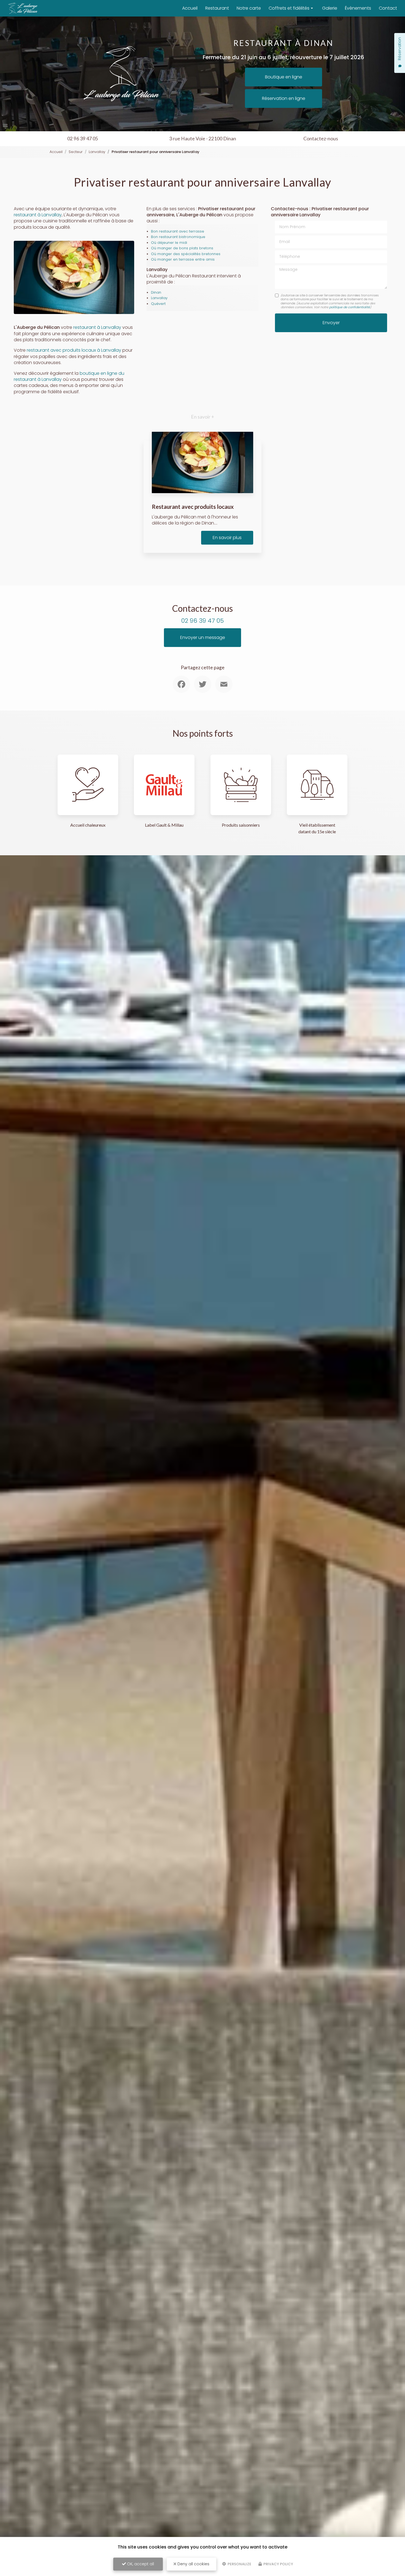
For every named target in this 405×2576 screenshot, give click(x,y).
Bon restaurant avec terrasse (178, 231)
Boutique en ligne (284, 77)
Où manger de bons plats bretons (182, 248)
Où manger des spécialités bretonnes (186, 254)
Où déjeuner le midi (169, 243)
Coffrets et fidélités (289, 8)
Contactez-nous (321, 139)
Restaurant (217, 8)
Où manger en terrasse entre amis (183, 259)
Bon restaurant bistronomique (178, 237)
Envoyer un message (203, 637)
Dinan (156, 292)
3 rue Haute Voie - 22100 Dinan (203, 139)
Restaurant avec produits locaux (193, 506)
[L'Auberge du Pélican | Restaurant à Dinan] (23, 8)
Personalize (239, 2564)
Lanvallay (97, 152)
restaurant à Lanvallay (38, 215)
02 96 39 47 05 (83, 139)
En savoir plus (227, 538)
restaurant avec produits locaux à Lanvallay (74, 350)
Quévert (158, 304)
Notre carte (249, 8)
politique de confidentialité (350, 307)
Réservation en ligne (284, 98)
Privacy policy (278, 2564)
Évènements (358, 8)
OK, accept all (140, 2564)
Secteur (76, 152)
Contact (388, 8)
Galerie (330, 8)
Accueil (190, 8)
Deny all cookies (193, 2564)
